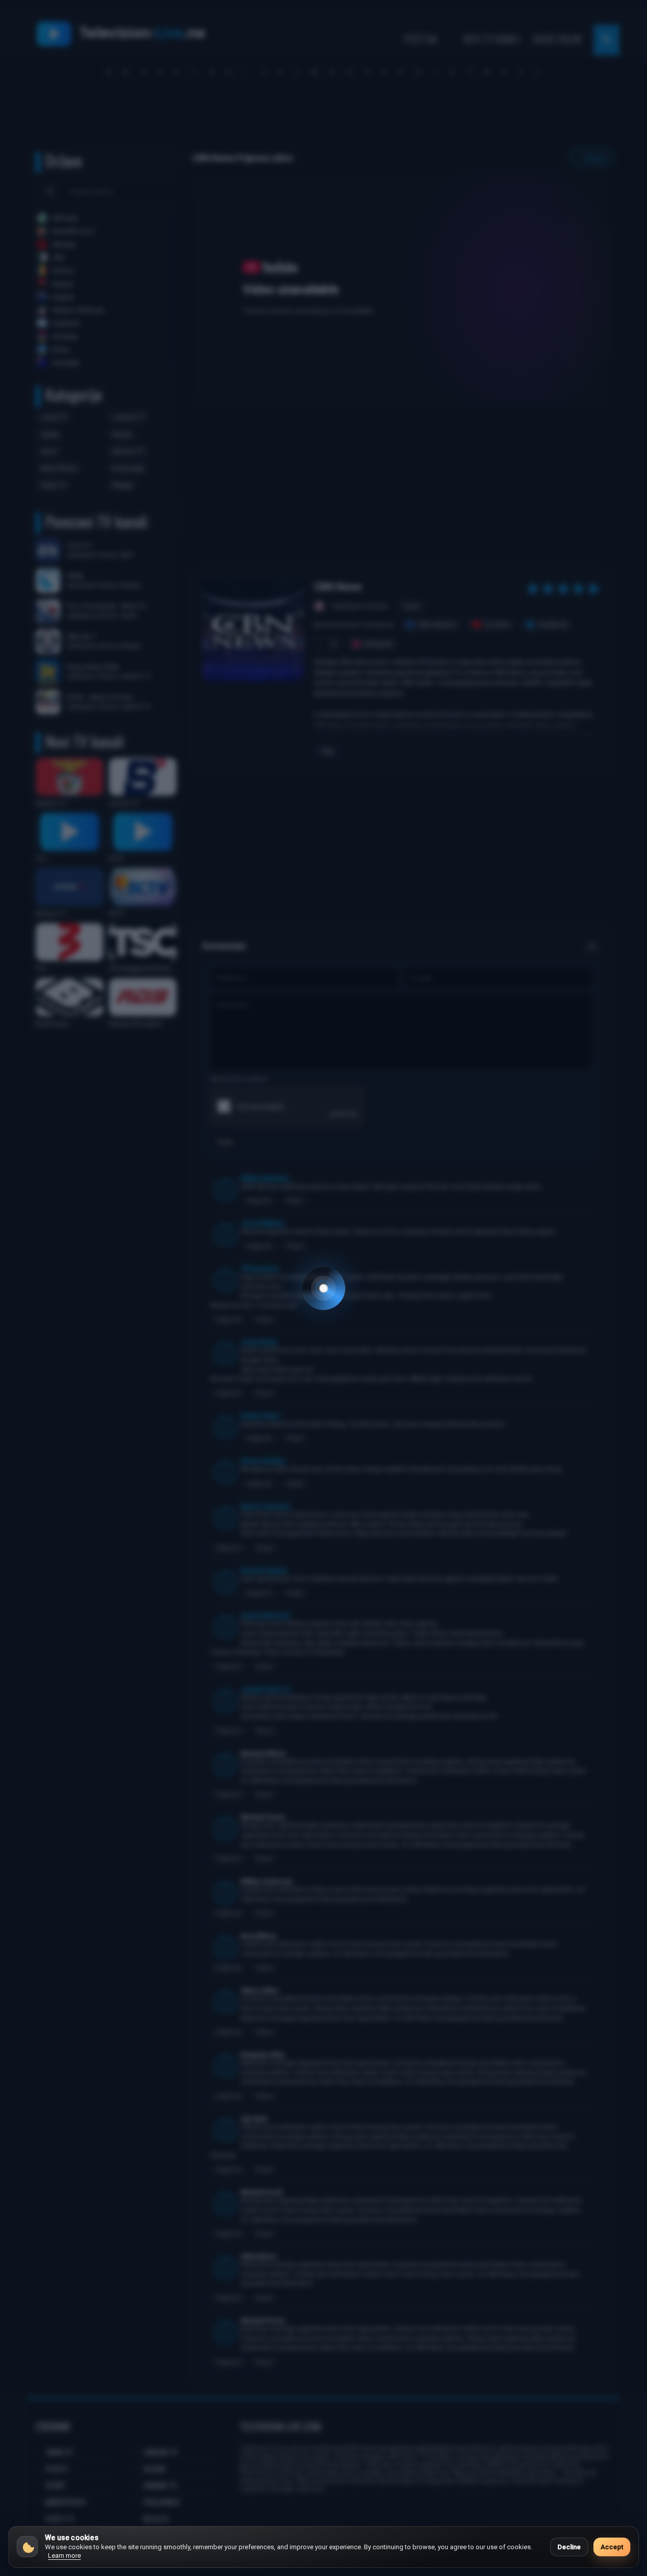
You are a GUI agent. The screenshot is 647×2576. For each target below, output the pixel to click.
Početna (421, 39)
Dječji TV (54, 485)
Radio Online (558, 39)
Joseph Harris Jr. (266, 1689)
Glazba (122, 434)
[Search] (50, 191)
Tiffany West (259, 1269)
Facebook (553, 624)
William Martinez (265, 1178)
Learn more (64, 2556)
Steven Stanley (263, 1461)
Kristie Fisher (260, 1416)
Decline (569, 2547)
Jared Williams (262, 1223)
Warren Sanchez (266, 1506)
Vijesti (50, 434)
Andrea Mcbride (265, 1615)
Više (327, 752)
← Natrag (591, 158)
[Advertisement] (323, 120)
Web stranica (437, 624)
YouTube (497, 624)
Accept (612, 2547)
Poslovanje (128, 468)
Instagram (379, 644)
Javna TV (54, 417)
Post (225, 1142)
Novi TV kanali (492, 39)
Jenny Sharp (259, 1342)
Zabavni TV (128, 451)
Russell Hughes (264, 1571)
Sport (49, 451)
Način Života (59, 468)
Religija (122, 485)
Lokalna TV (128, 417)
